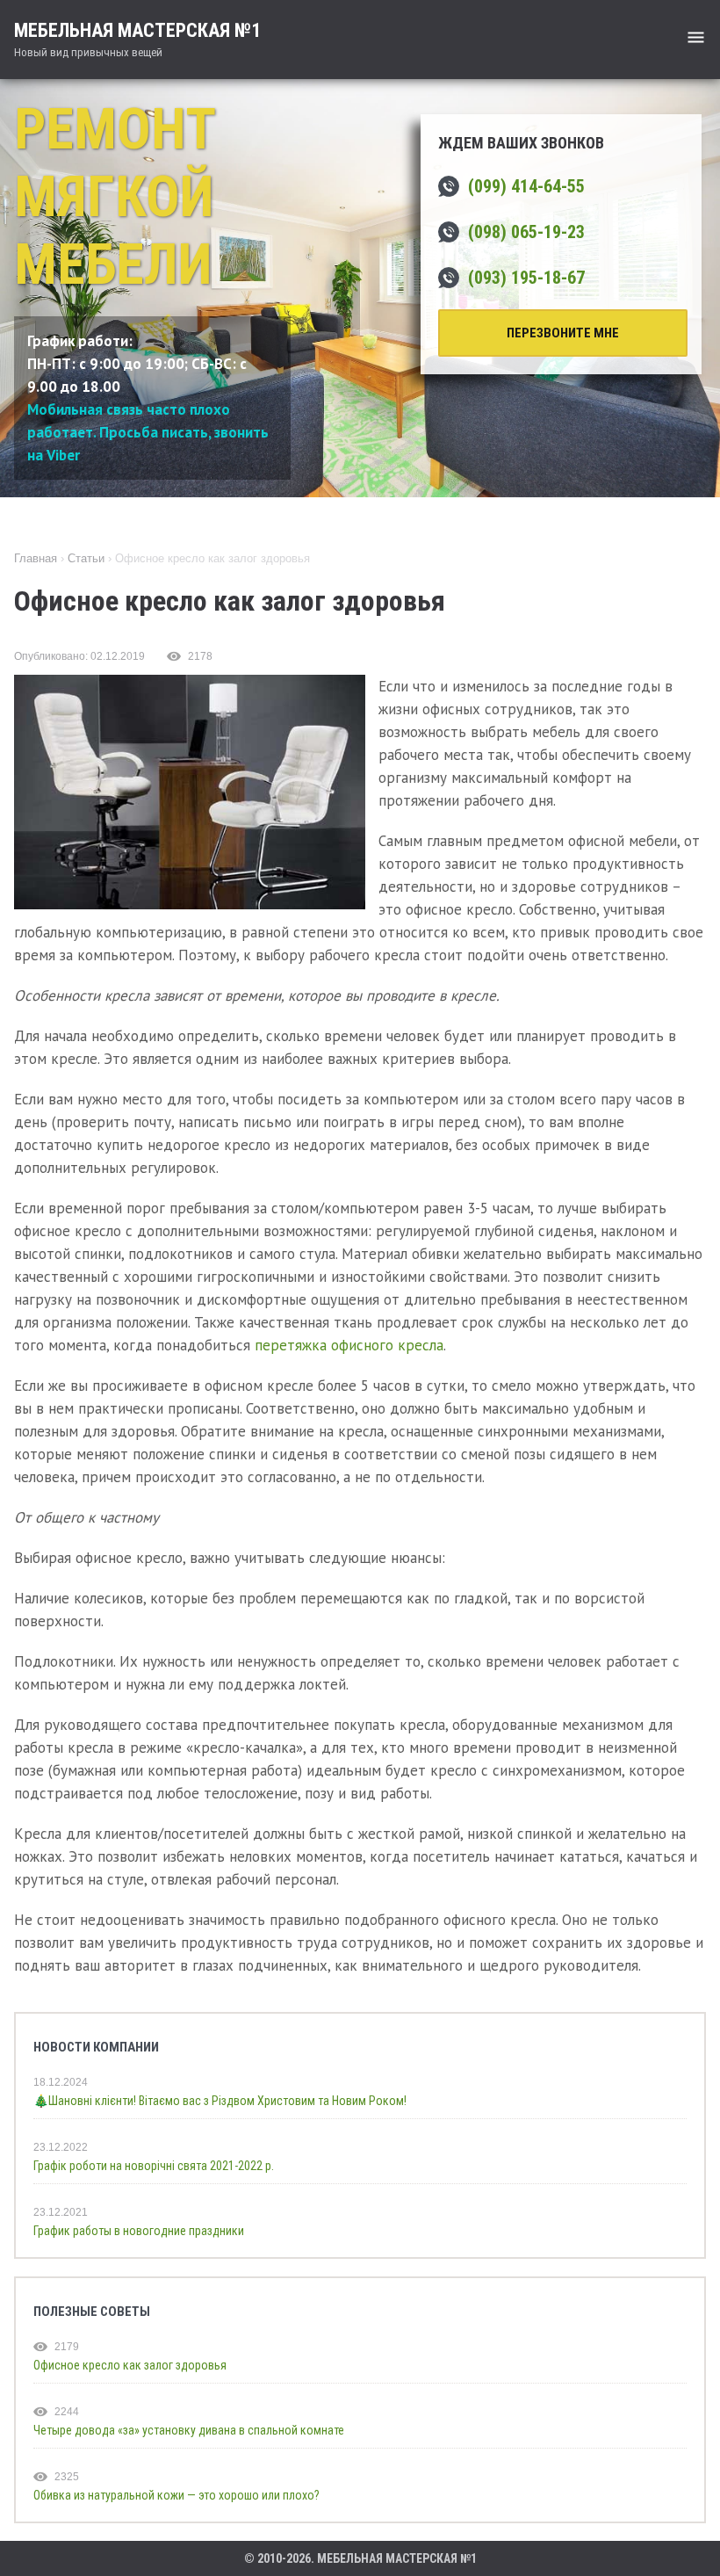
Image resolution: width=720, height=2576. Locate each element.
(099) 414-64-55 (526, 186)
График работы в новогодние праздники (139, 2231)
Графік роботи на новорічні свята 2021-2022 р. (154, 2166)
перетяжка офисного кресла (349, 1345)
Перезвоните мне (563, 333)
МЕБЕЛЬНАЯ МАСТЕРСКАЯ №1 (137, 39)
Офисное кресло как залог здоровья (130, 2365)
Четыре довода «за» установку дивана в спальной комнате (189, 2430)
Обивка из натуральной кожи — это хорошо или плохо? (176, 2495)
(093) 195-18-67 (526, 278)
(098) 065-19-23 (526, 232)
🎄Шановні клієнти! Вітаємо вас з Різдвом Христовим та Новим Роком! (220, 2101)
